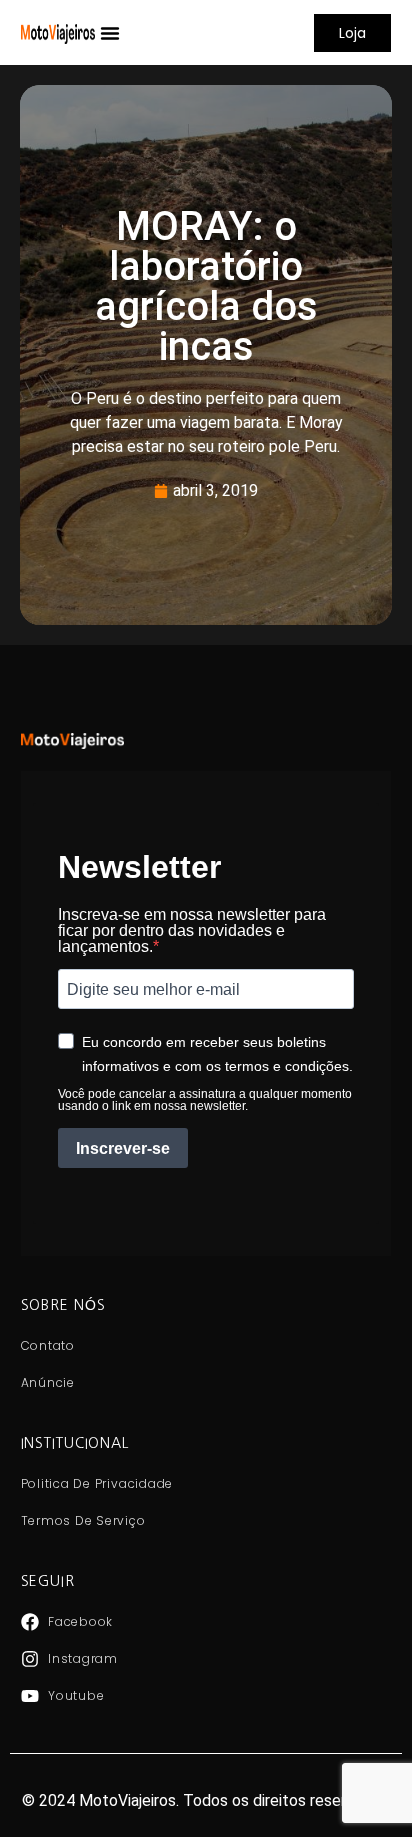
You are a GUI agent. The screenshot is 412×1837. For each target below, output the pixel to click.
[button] (110, 33)
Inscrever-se (123, 1148)
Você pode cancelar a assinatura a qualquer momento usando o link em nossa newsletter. (205, 1100)
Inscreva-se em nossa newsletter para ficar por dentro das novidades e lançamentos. (192, 931)
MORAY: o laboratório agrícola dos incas (206, 286)
